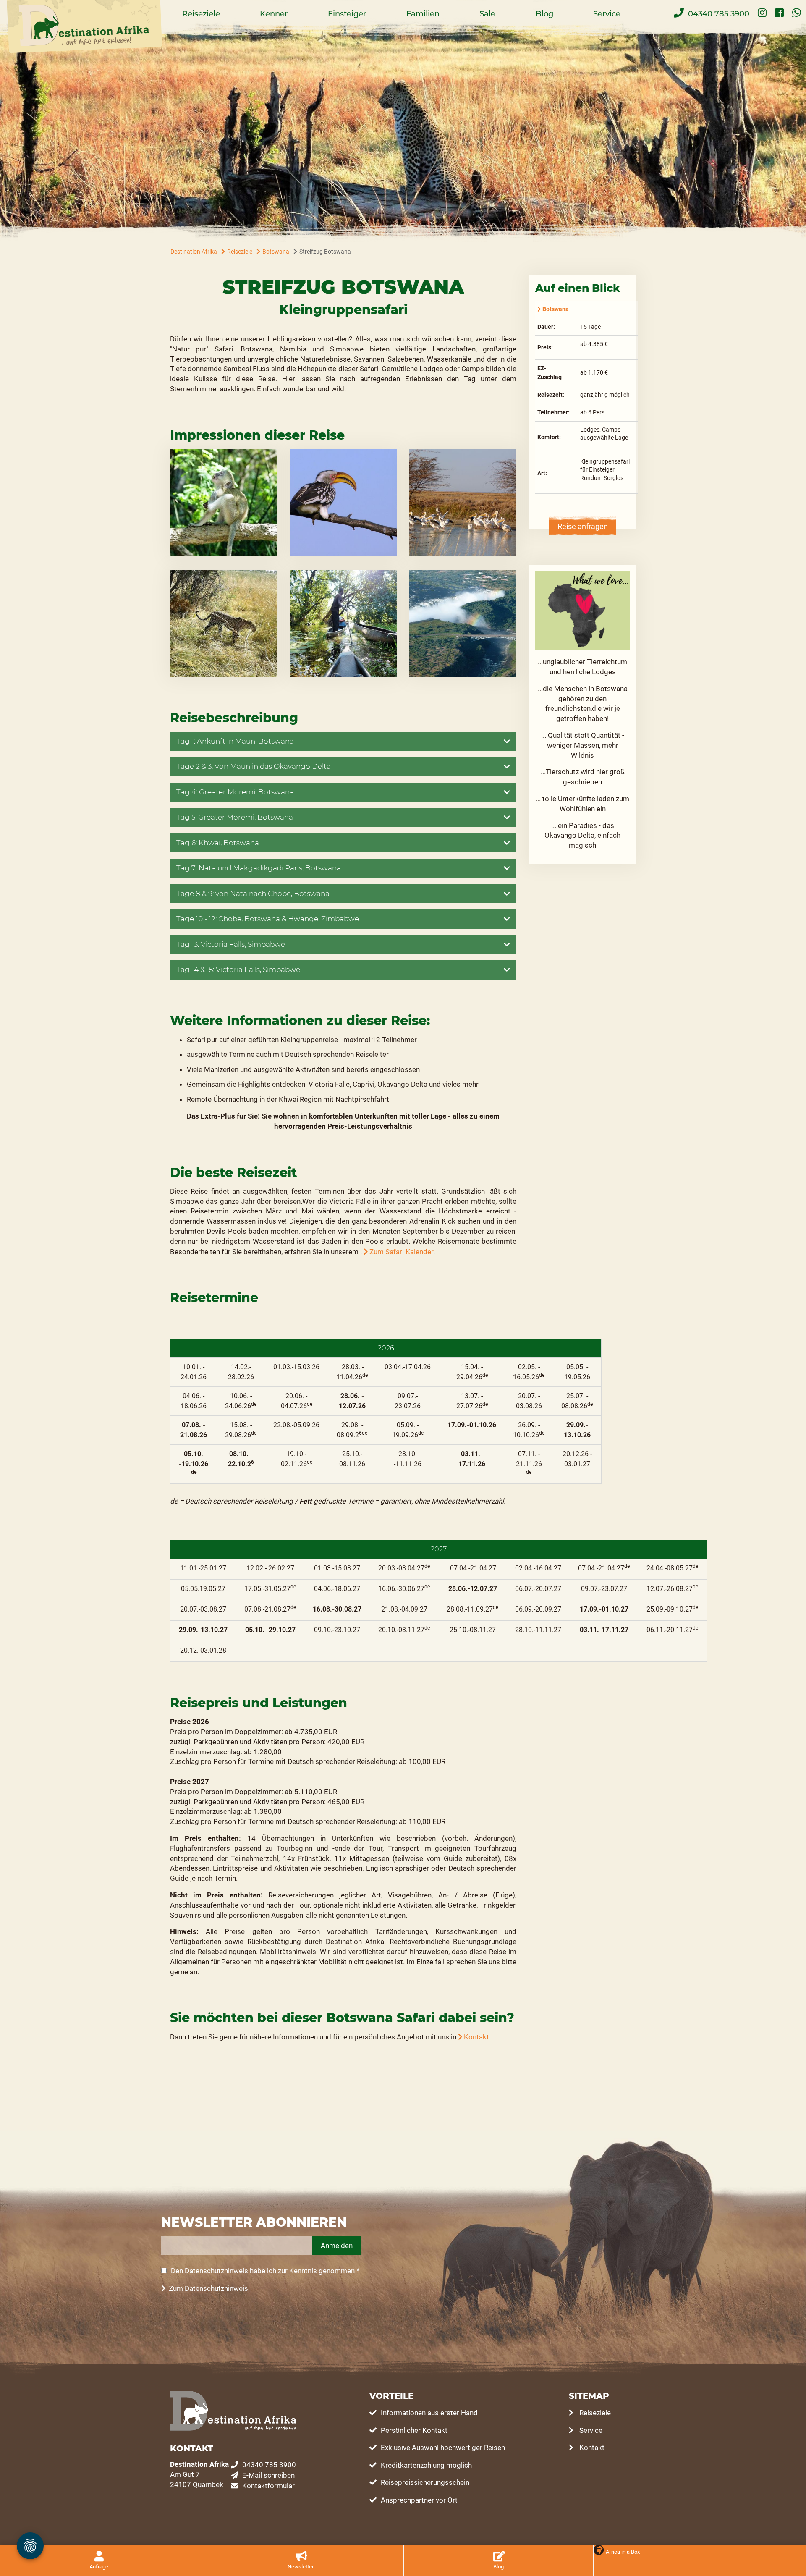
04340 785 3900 (269, 2465)
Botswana (556, 309)
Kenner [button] (274, 14)
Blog (544, 14)
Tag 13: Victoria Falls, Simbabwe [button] (231, 944)
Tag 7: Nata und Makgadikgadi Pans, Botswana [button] (259, 868)
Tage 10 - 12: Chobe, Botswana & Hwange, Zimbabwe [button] (268, 919)
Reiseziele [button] (201, 14)
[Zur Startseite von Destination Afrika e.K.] (84, 27)
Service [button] (607, 14)
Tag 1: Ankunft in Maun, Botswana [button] (235, 741)
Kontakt (476, 2037)
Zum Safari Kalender (401, 1252)
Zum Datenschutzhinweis (208, 2288)
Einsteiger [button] (347, 14)
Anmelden (337, 2246)
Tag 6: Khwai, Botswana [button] (218, 843)
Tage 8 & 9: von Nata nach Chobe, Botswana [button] (253, 894)
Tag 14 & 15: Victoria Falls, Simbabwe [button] (238, 970)
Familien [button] (423, 14)
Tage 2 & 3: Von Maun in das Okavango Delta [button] (254, 766)
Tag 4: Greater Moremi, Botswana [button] (235, 792)
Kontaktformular (268, 2486)
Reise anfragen (583, 527)
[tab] (343, 742)
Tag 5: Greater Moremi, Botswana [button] (235, 817)
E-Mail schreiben (268, 2475)
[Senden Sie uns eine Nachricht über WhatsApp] (797, 12)
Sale (487, 14)
